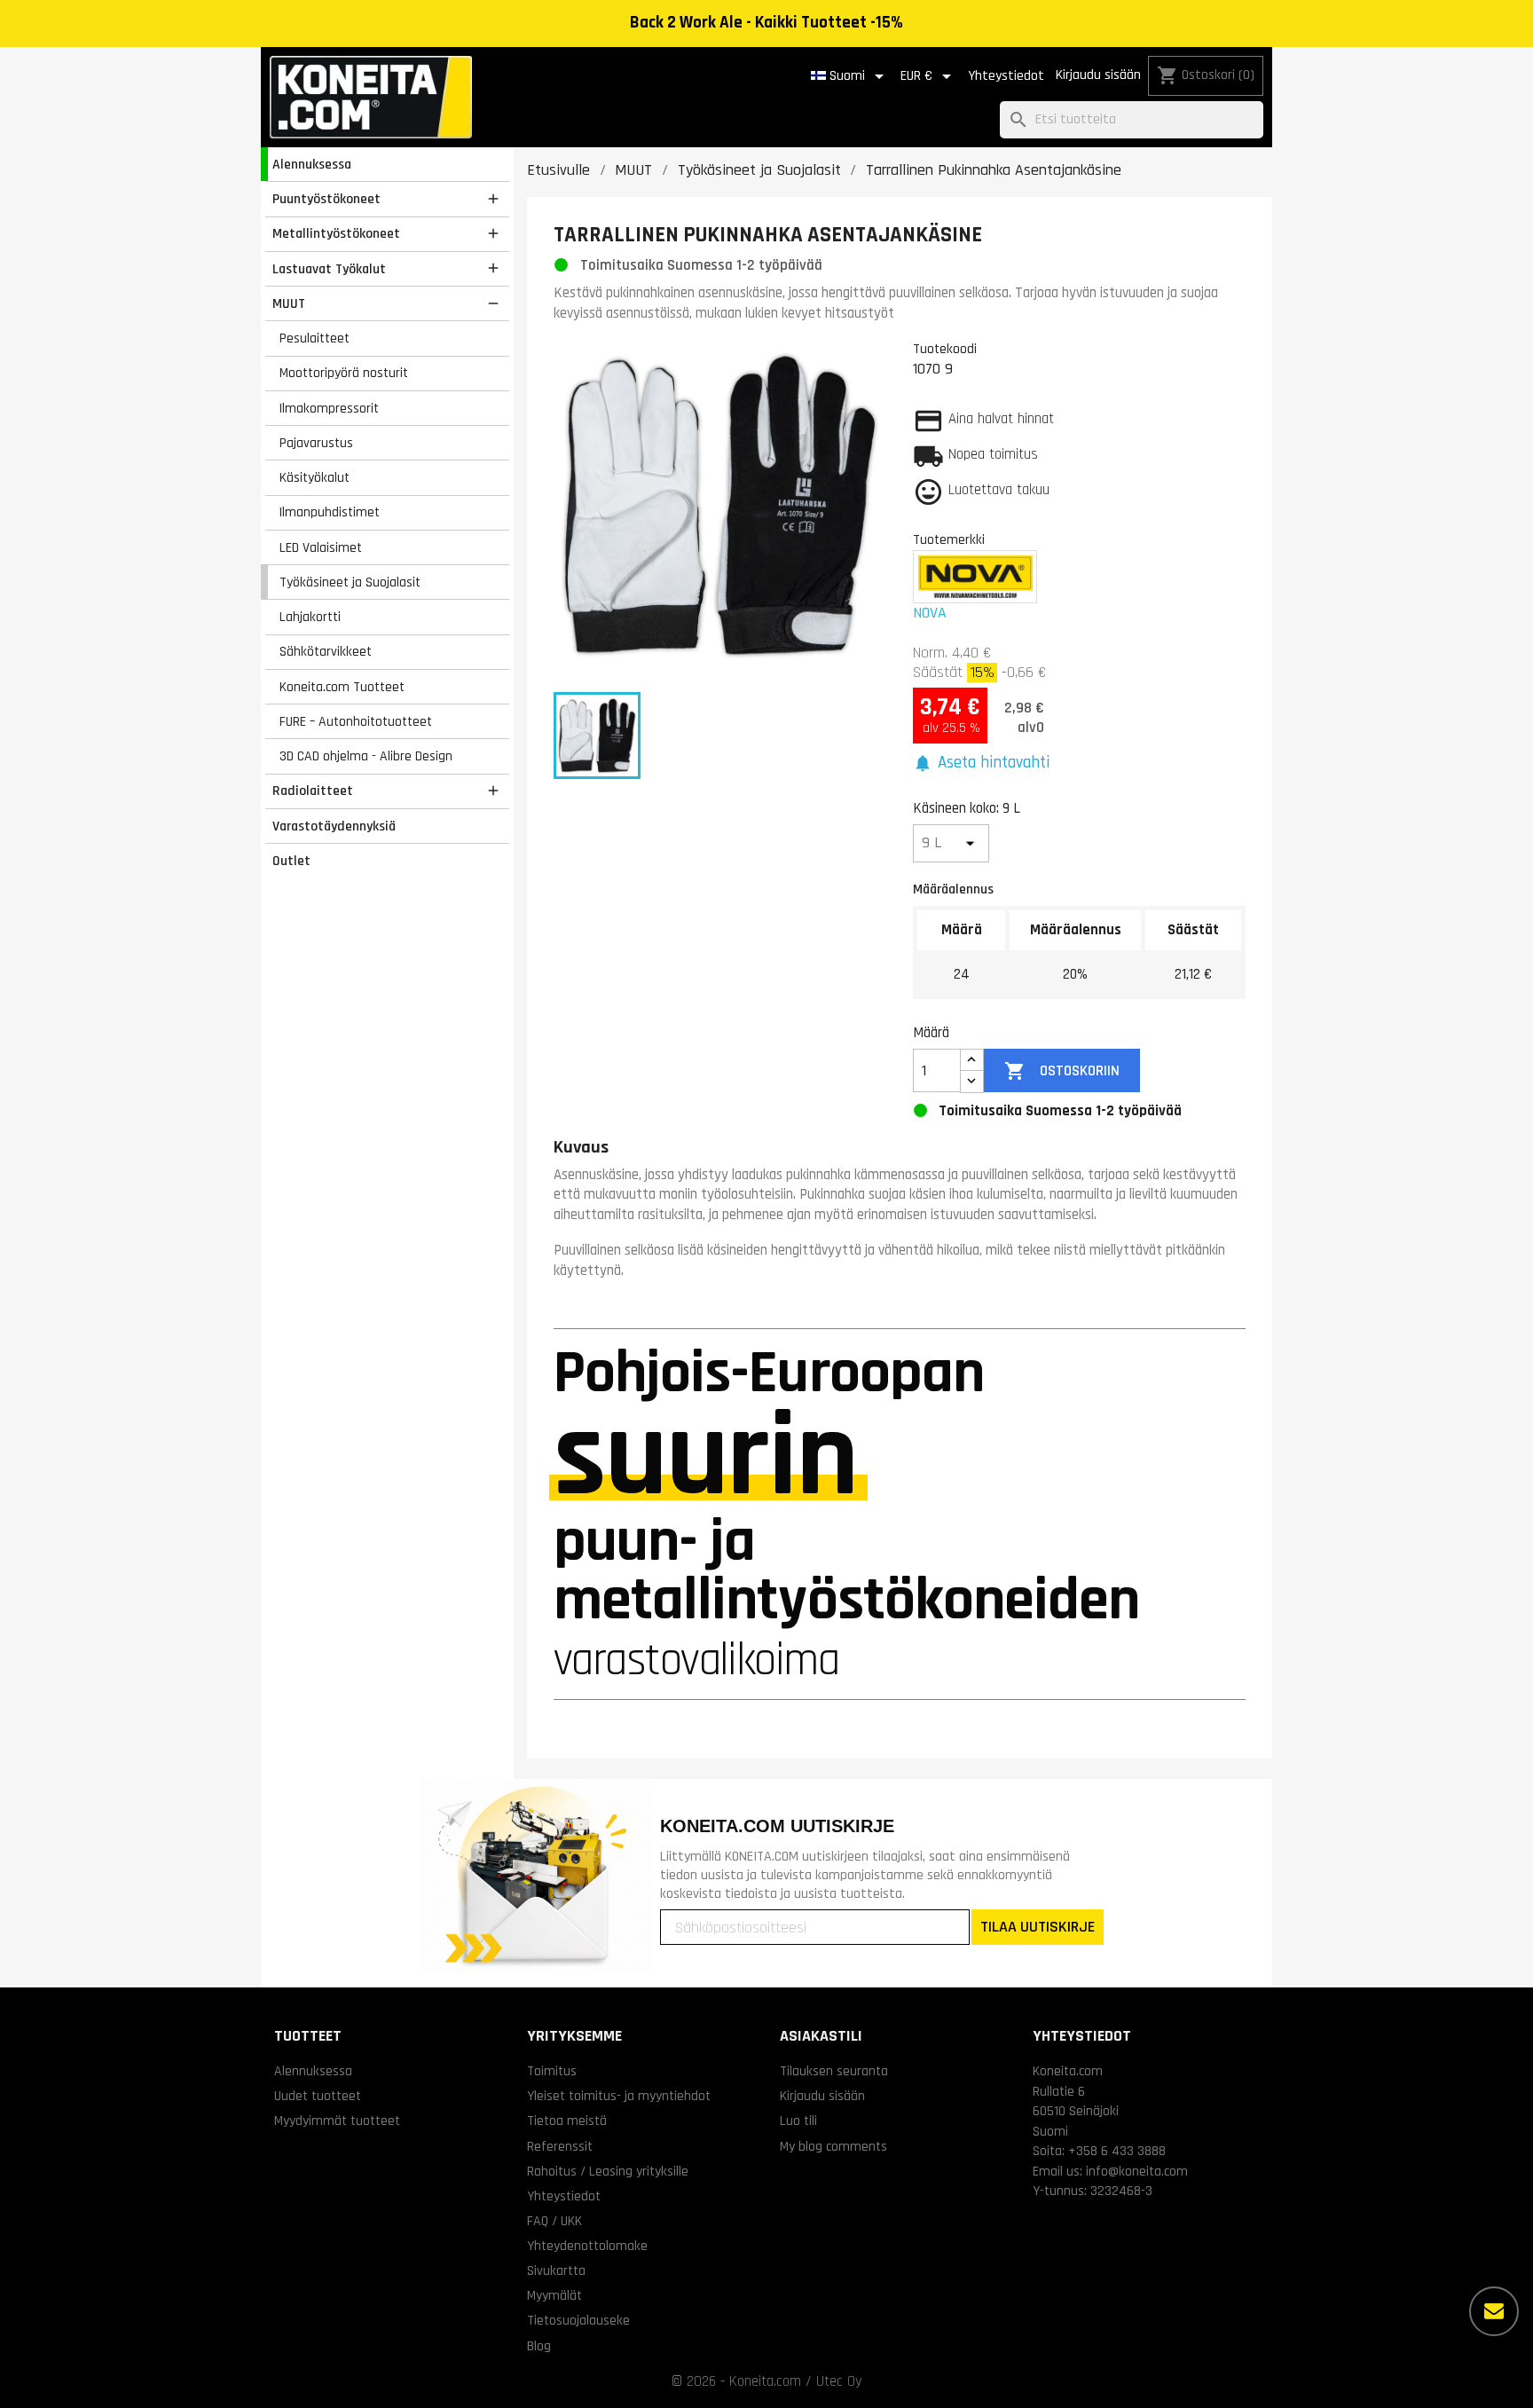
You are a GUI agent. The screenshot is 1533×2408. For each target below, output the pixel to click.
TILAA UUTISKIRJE (1038, 1927)
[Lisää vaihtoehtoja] (1494, 2311)
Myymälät (554, 2295)
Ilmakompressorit (329, 408)
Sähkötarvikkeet (326, 651)
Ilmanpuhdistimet (330, 512)
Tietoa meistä (567, 2121)
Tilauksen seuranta (834, 2071)
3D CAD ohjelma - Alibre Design (366, 756)
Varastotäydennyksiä (334, 826)
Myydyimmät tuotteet (337, 2121)
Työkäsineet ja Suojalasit (350, 582)
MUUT (289, 303)
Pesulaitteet (314, 338)
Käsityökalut (314, 477)
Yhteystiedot (1006, 76)
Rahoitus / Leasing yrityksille (608, 2171)
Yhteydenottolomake (587, 2246)
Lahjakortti (310, 617)
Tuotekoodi (945, 349)
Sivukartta (556, 2270)
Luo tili (798, 2121)
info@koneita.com (1137, 2171)
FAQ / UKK (554, 2221)
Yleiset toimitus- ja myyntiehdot (619, 2096)
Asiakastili (821, 2036)
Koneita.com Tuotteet (342, 687)
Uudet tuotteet (318, 2096)
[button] (981, 763)
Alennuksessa (312, 164)
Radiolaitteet (313, 791)
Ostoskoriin (1061, 1071)
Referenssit (560, 2146)
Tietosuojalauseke (578, 2320)
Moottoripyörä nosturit (344, 373)
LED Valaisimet (321, 547)
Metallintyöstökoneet (336, 233)
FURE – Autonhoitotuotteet (356, 721)
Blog (539, 2346)
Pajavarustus (316, 443)
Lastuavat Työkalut (329, 269)
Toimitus (552, 2071)
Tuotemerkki (949, 539)
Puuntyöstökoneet (326, 199)
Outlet (291, 861)
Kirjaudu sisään (1098, 75)
